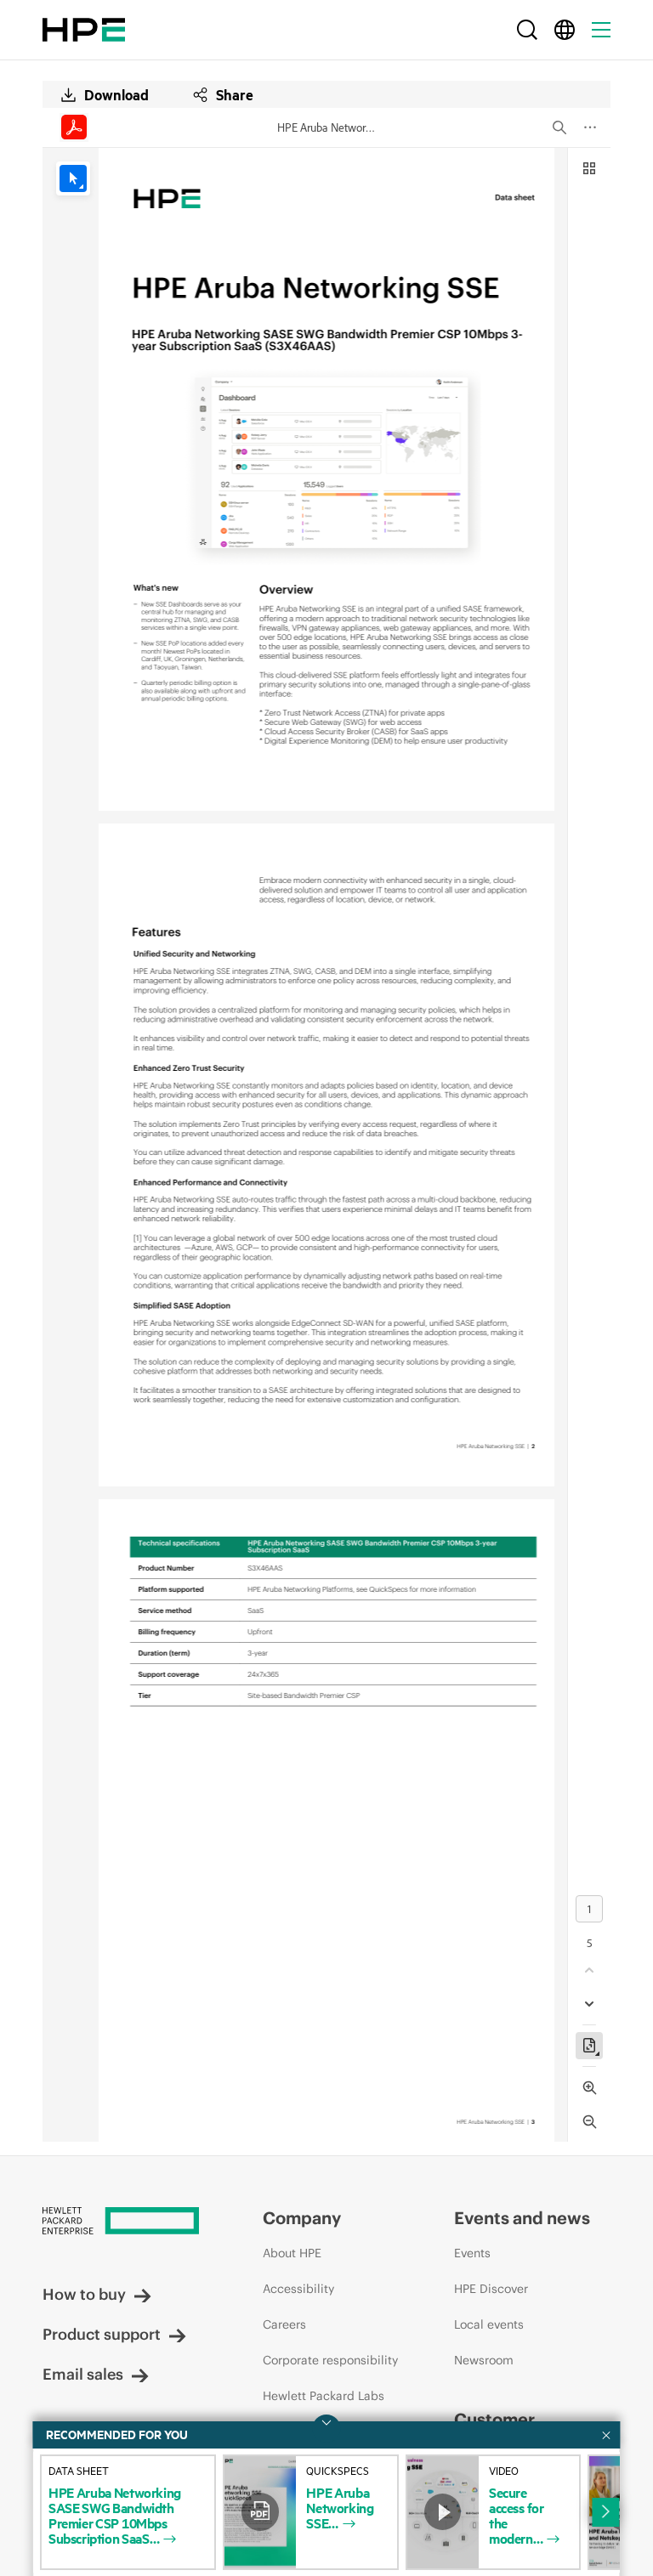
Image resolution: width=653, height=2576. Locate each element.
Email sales (83, 2374)
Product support (102, 2334)
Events (472, 2253)
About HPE (292, 2253)
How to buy (84, 2294)
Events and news (522, 2218)
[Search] (527, 30)
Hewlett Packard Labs (324, 2396)
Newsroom (484, 2360)
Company (302, 2218)
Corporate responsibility (330, 2360)
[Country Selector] (565, 30)
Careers (284, 2324)
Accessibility (298, 2289)
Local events (489, 2324)
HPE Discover (491, 2289)
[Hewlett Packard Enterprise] (84, 30)
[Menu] (601, 30)
